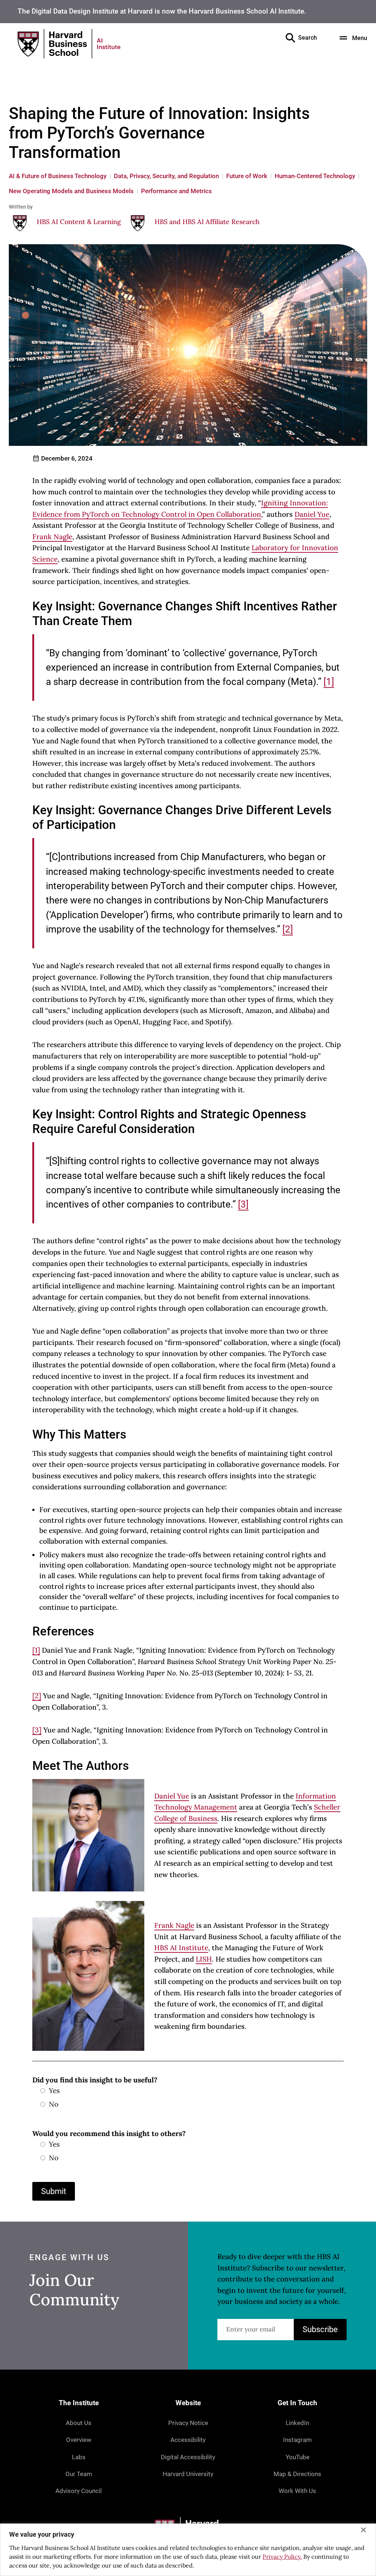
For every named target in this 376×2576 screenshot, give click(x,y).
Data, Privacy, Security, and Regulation (166, 176)
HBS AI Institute (181, 1948)
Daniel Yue (312, 514)
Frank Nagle (52, 537)
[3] (243, 1204)
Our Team (79, 2474)
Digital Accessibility (188, 2457)
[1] (329, 682)
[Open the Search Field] (290, 38)
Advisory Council (79, 2491)
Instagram (297, 2440)
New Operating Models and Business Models (71, 191)
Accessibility (188, 2440)
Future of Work (247, 176)
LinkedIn (297, 2423)
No (54, 2104)
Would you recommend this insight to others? (109, 2133)
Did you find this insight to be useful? (95, 2080)
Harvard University (188, 2474)
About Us (79, 2423)
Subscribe (320, 2329)
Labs (79, 2457)
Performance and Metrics (176, 191)
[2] (288, 929)
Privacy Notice (188, 2423)
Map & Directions (297, 2474)
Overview (79, 2440)
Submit (54, 2191)
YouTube (298, 2457)
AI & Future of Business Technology (58, 176)
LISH (204, 1959)
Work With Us (297, 2491)
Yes (54, 2090)
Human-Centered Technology (315, 176)
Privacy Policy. (282, 2557)
